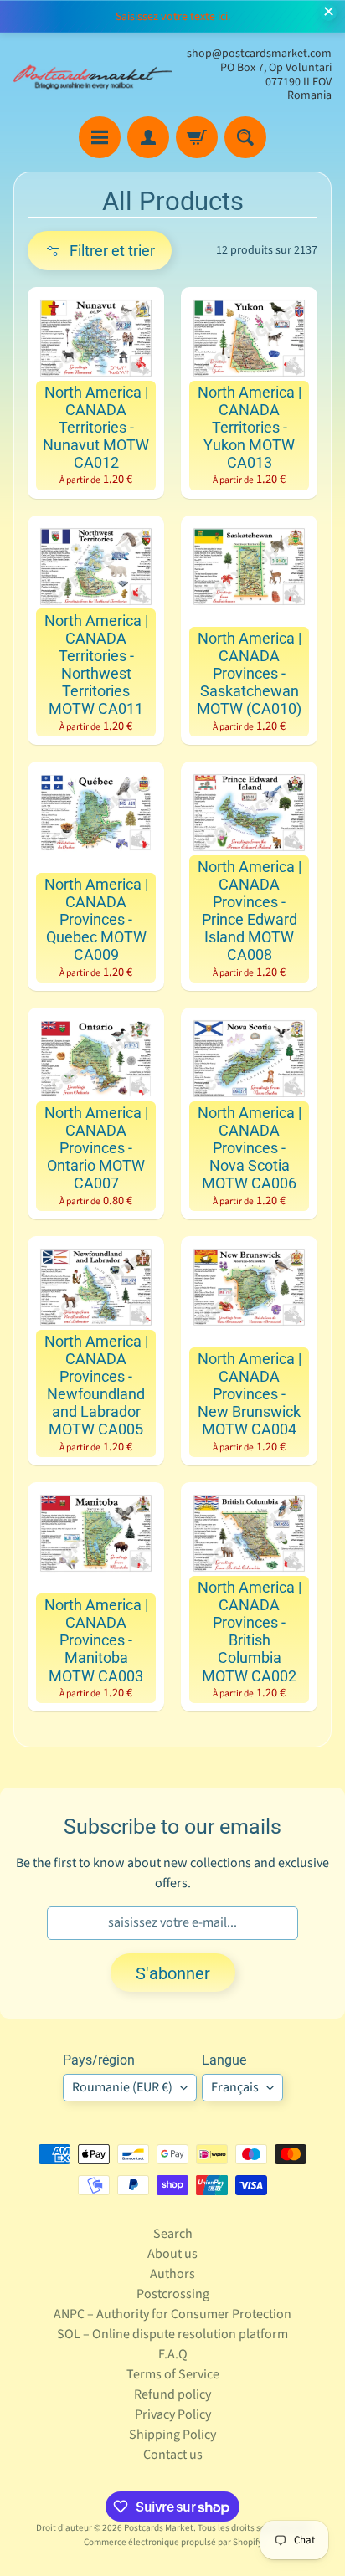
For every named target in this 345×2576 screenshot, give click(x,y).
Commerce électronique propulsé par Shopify (173, 2542)
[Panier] (197, 137)
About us (172, 2254)
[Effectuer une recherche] (245, 137)
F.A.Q (173, 2354)
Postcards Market (159, 2528)
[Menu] (100, 137)
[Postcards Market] (93, 75)
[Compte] (148, 137)
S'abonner (173, 1973)
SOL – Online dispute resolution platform (172, 2334)
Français (235, 2087)
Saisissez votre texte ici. (173, 17)
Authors (172, 2274)
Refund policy (172, 2394)
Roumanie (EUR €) (122, 2087)
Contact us (173, 2455)
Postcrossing (173, 2294)
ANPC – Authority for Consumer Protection (172, 2314)
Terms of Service (173, 2374)
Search (173, 2234)
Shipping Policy (172, 2435)
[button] (100, 251)
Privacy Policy (173, 2414)
